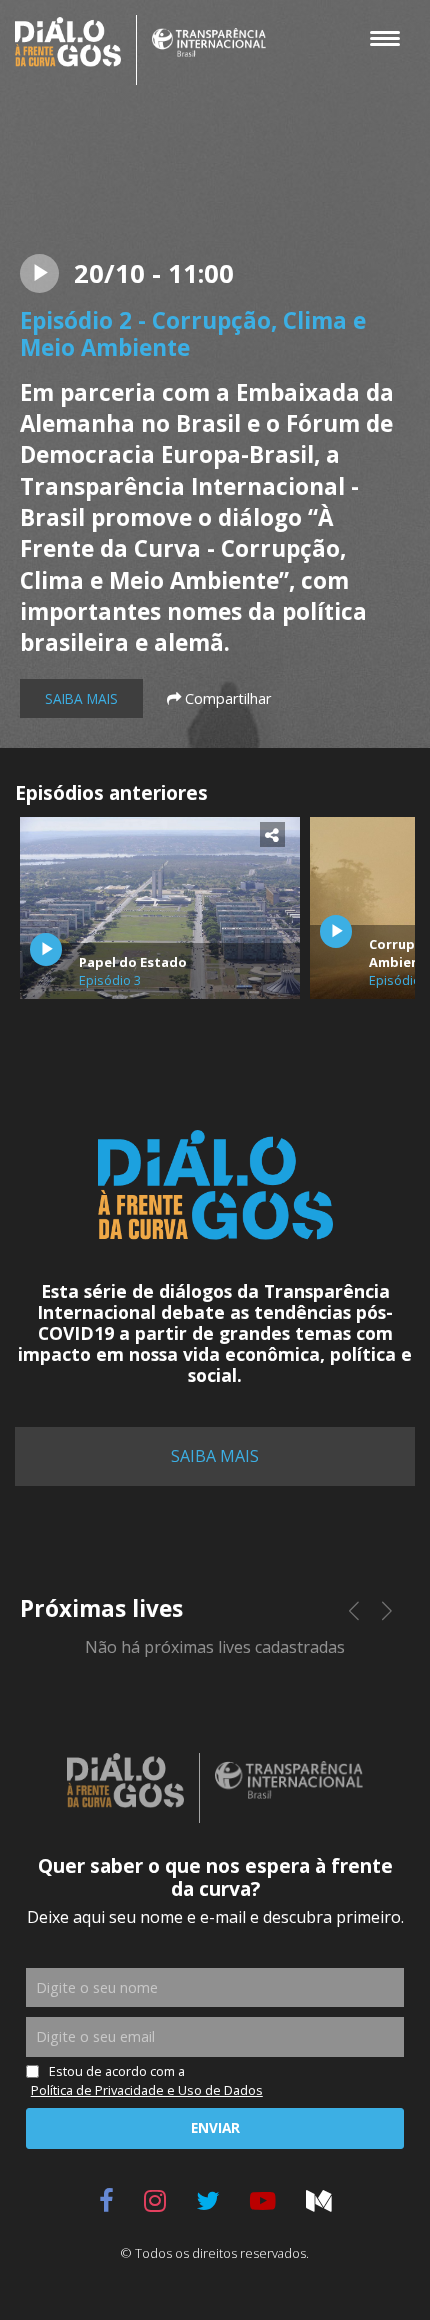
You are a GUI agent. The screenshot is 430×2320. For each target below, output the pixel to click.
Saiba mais (81, 698)
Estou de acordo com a (147, 2080)
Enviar (215, 2127)
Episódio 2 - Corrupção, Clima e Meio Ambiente (193, 335)
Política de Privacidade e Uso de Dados (147, 2090)
